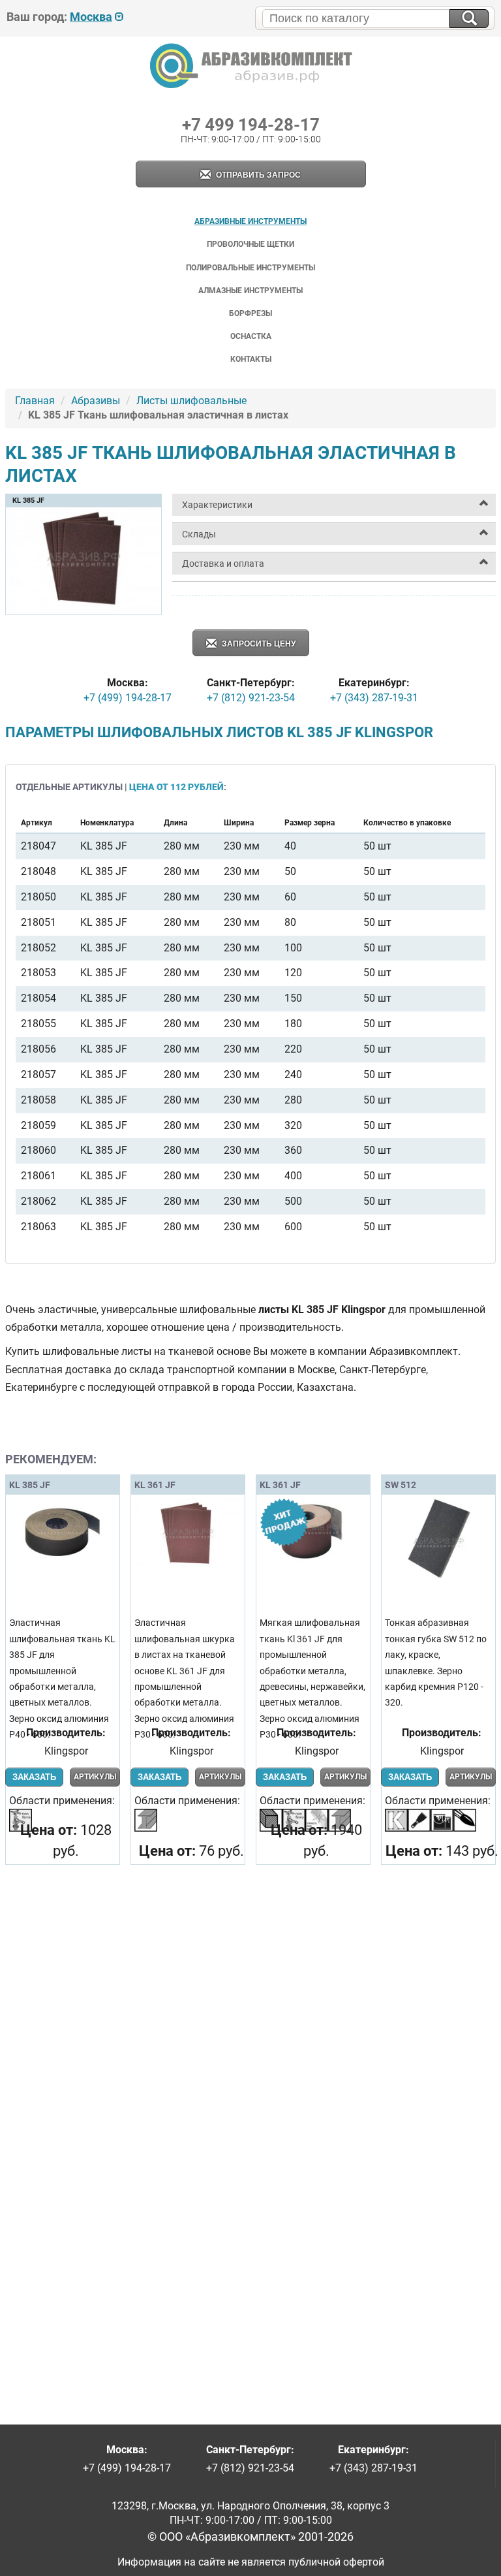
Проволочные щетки (250, 244)
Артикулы (95, 1777)
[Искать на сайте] (469, 19)
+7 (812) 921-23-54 (251, 698)
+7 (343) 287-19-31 (374, 698)
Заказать (34, 1777)
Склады (199, 534)
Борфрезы (250, 313)
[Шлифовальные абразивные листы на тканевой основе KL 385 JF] (83, 609)
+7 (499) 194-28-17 (128, 698)
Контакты (251, 359)
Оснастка (251, 336)
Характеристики (217, 505)
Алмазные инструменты (250, 291)
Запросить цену (258, 644)
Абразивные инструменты (250, 221)
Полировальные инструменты (250, 268)
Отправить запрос (257, 175)
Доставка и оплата (223, 564)
